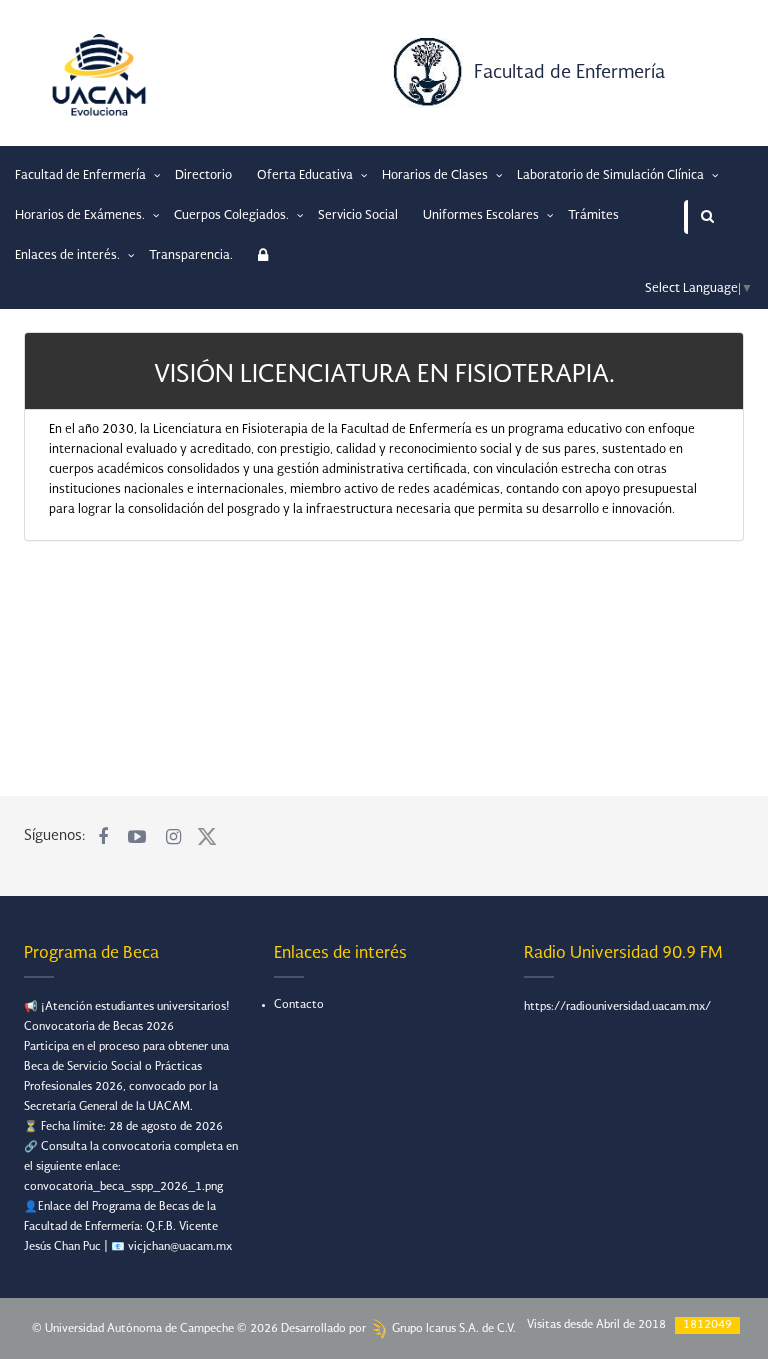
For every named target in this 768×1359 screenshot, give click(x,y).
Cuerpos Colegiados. (233, 216)
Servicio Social (358, 216)
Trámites (593, 216)
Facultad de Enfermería (569, 73)
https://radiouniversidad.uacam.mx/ (617, 1007)
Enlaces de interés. (69, 256)
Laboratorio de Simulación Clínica (612, 176)
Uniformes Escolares (482, 216)
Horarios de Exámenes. (81, 216)
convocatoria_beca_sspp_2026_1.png (123, 1187)
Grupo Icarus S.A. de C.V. (452, 1329)
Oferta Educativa (306, 176)
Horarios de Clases (436, 176)
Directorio (203, 176)
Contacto (299, 1005)
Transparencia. (191, 256)
